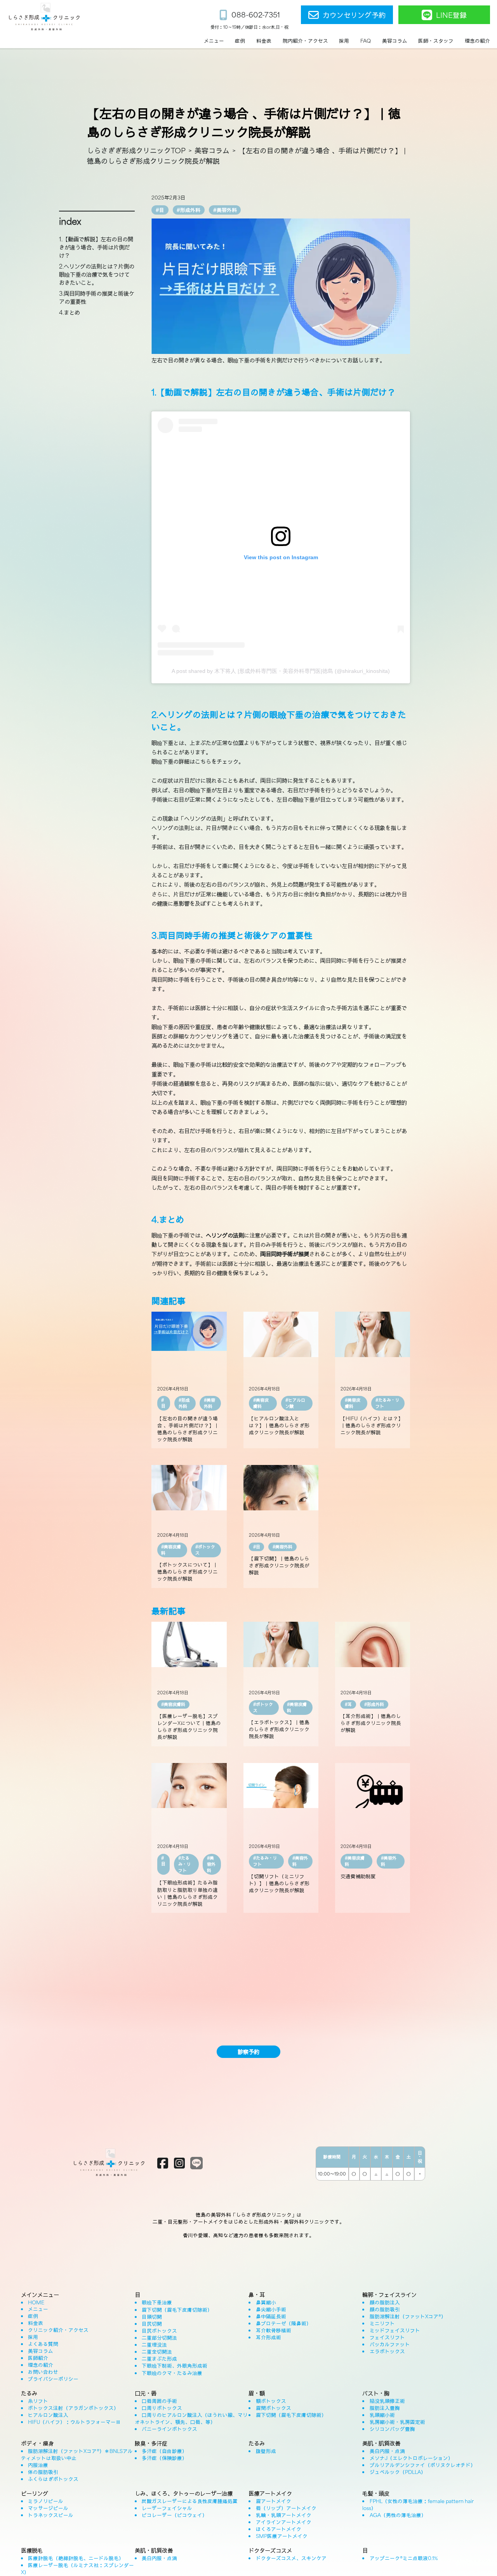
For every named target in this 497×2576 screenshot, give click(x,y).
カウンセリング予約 (354, 15)
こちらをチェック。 (219, 761)
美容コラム (212, 150)
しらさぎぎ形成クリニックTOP (136, 150)
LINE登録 (451, 15)
